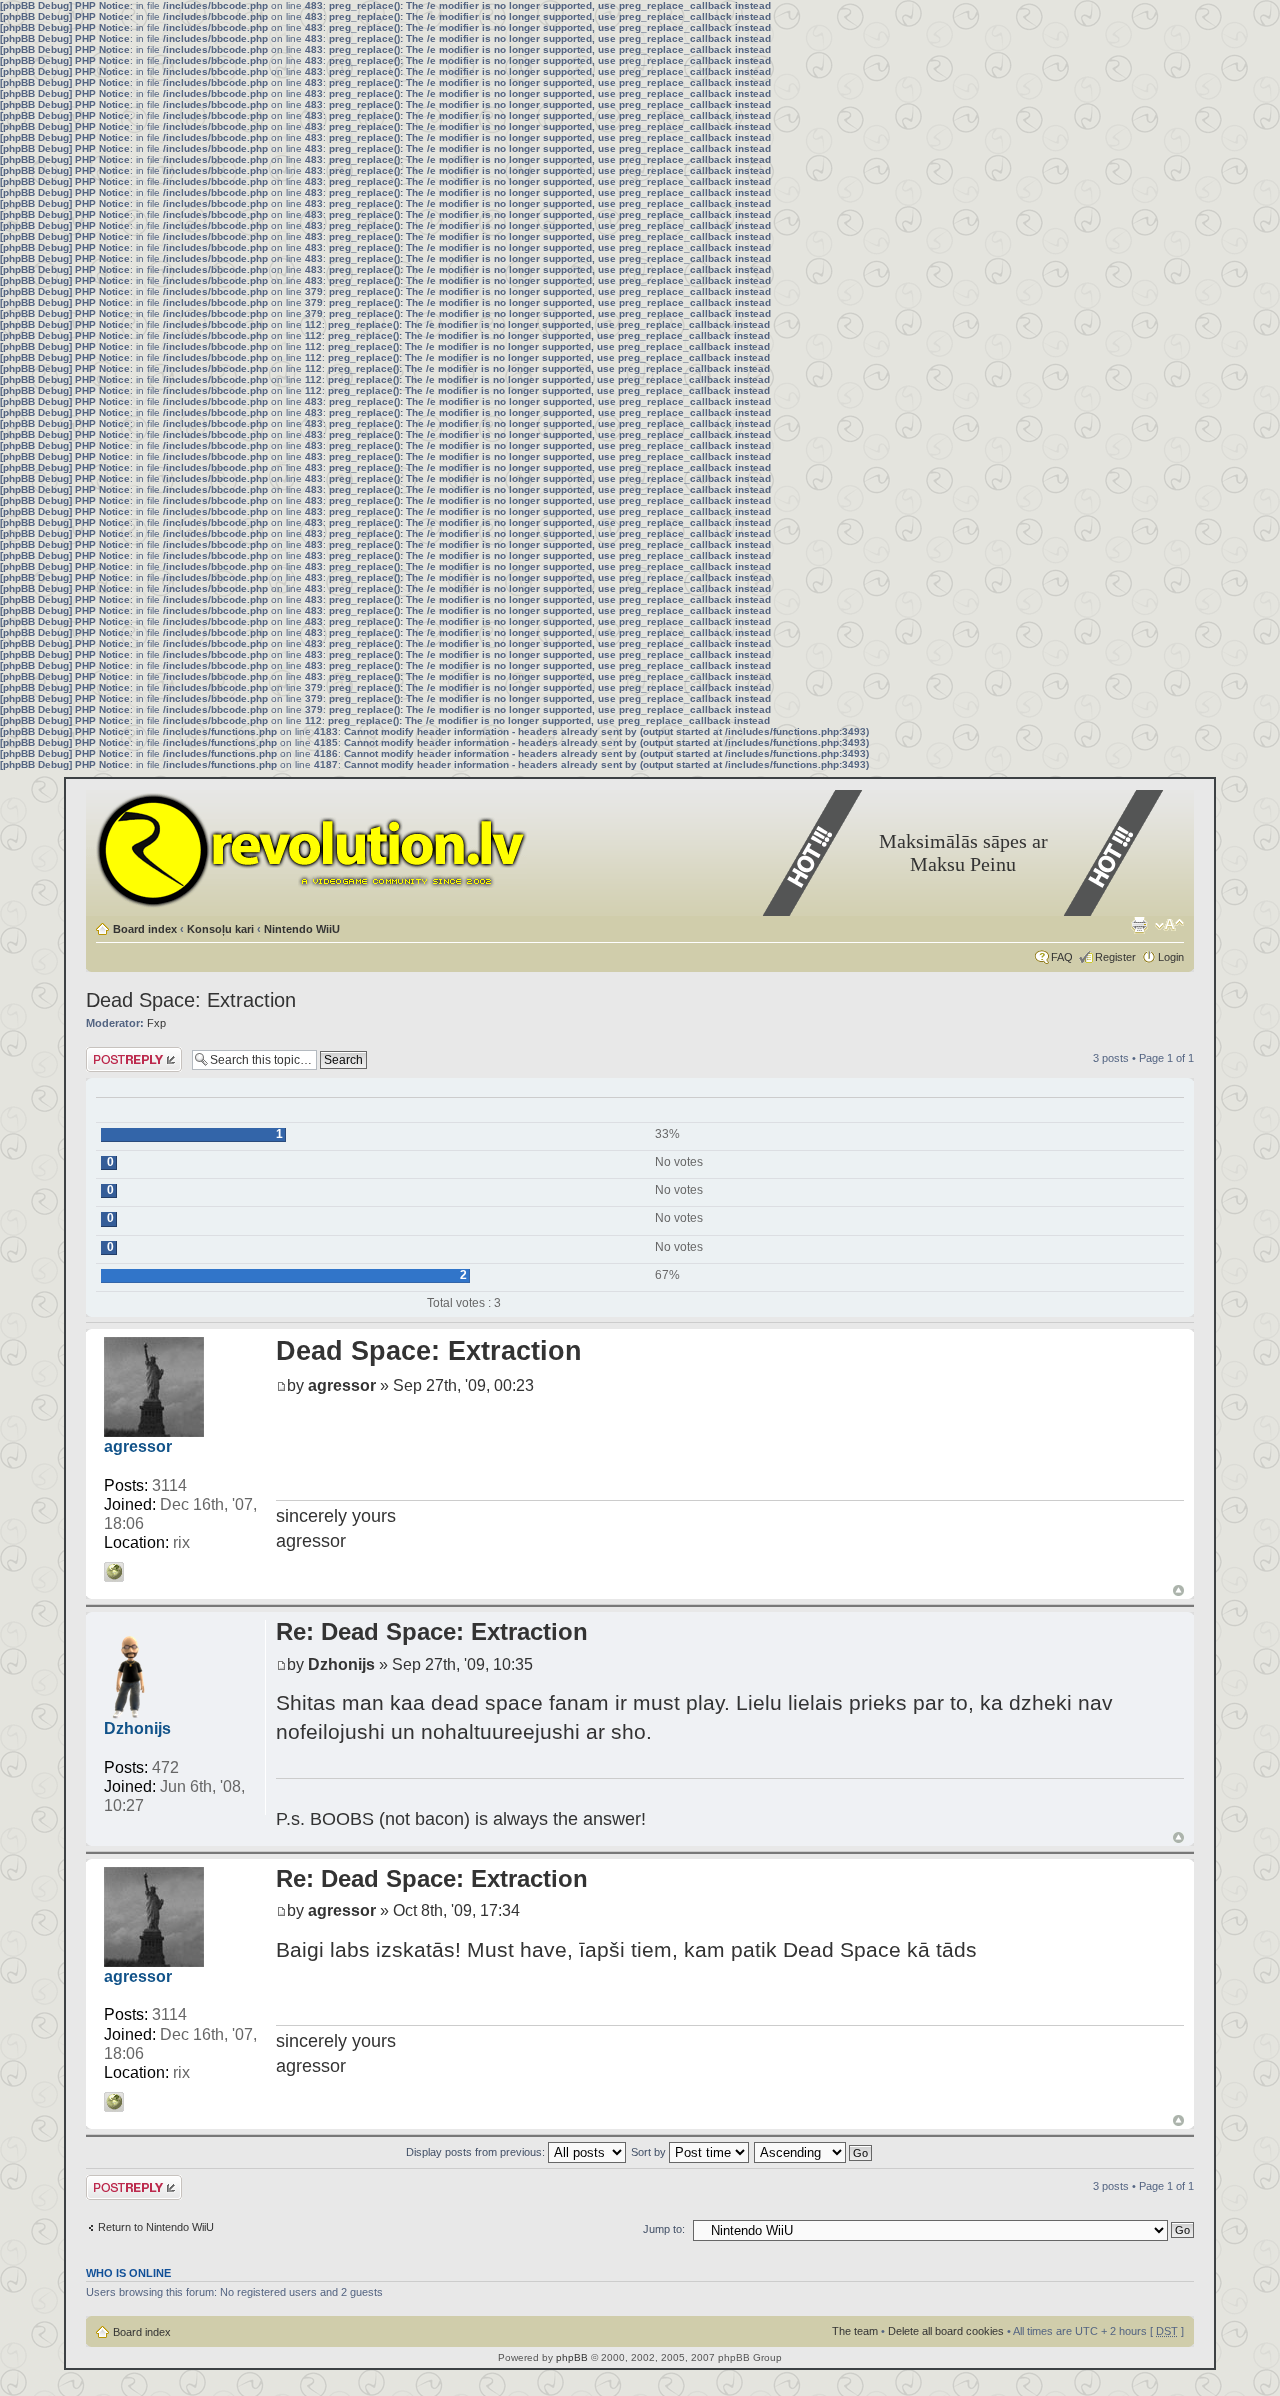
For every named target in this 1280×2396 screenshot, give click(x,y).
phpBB (572, 2357)
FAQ (1062, 957)
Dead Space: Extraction (191, 1000)
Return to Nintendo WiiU (156, 2227)
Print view (1139, 925)
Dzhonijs (137, 1728)
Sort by (650, 2152)
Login (1171, 957)
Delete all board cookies (946, 2331)
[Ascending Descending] (814, 2152)
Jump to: (664, 2229)
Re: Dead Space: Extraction (432, 1631)
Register (1115, 957)
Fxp (156, 1023)
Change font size (1169, 925)
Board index (145, 929)
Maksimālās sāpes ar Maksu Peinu (963, 852)
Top (1178, 1590)
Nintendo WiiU (302, 929)
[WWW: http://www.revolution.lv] (114, 1572)
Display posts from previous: (477, 2152)
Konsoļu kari (220, 929)
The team (855, 2331)
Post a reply (115, 1053)
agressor (138, 1446)
